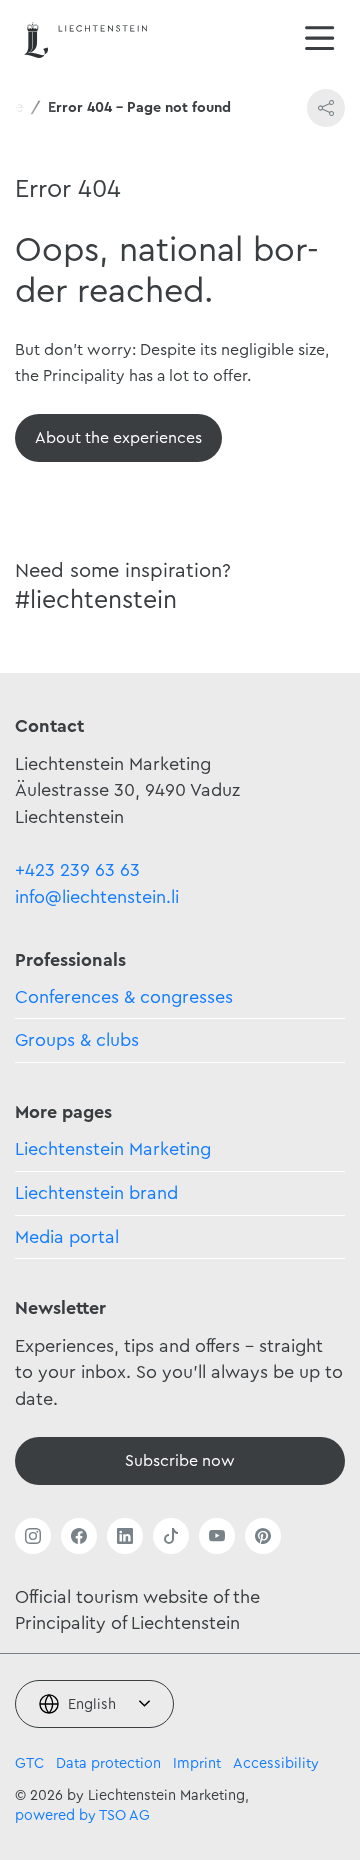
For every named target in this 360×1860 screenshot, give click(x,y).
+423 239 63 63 (77, 870)
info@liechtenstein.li (97, 897)
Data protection (108, 1763)
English (92, 1704)
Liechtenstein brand (96, 1193)
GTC (29, 1763)
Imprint (197, 1763)
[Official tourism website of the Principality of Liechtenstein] (85, 39)
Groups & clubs (77, 1040)
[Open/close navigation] (320, 40)
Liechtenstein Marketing (113, 1149)
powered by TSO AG (82, 1815)
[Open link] (33, 1536)
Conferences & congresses (124, 997)
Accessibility (276, 1763)
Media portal (67, 1237)
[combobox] (94, 1704)
